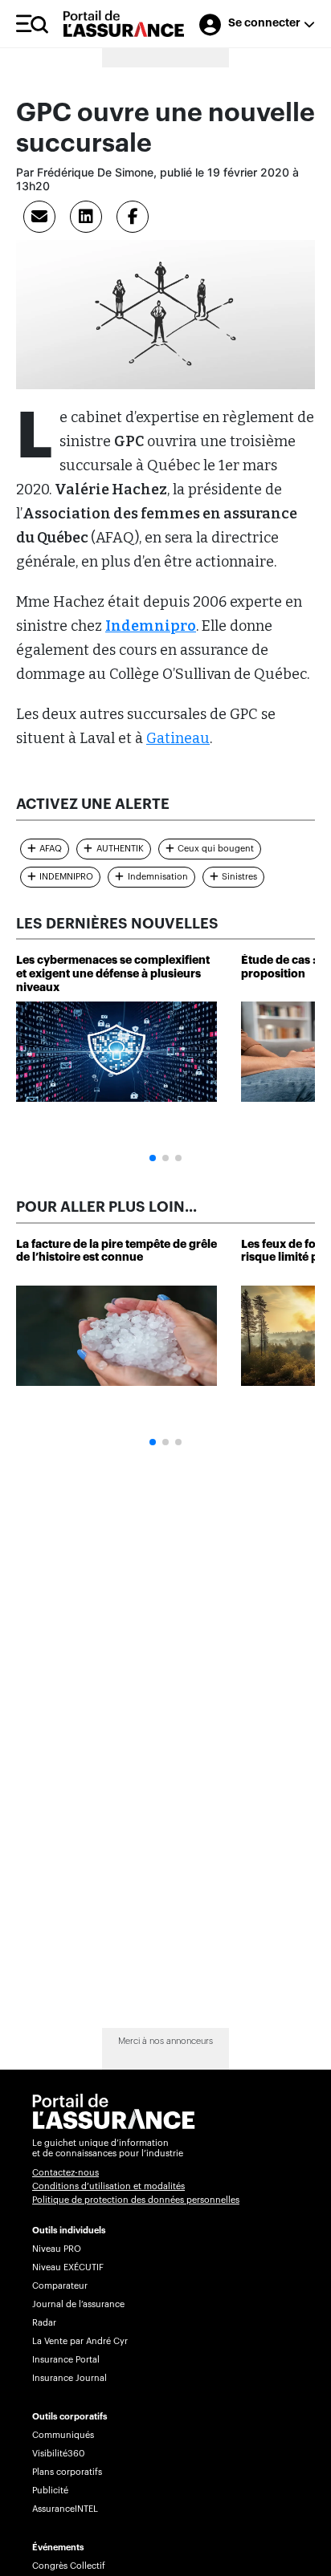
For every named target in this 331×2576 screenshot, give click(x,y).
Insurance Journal (69, 2378)
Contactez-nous (65, 2173)
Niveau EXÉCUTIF (68, 2267)
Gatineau (178, 738)
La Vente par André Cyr (80, 2341)
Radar (44, 2323)
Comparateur (60, 2286)
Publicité (50, 2491)
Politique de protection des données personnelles (136, 2200)
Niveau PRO (57, 2249)
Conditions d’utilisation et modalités (108, 2186)
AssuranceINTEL (65, 2509)
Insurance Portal (66, 2360)
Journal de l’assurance (78, 2304)
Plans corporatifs (67, 2472)
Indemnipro (151, 626)
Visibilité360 (58, 2454)
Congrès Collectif (69, 2566)
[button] (153, 1158)
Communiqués (63, 2435)
